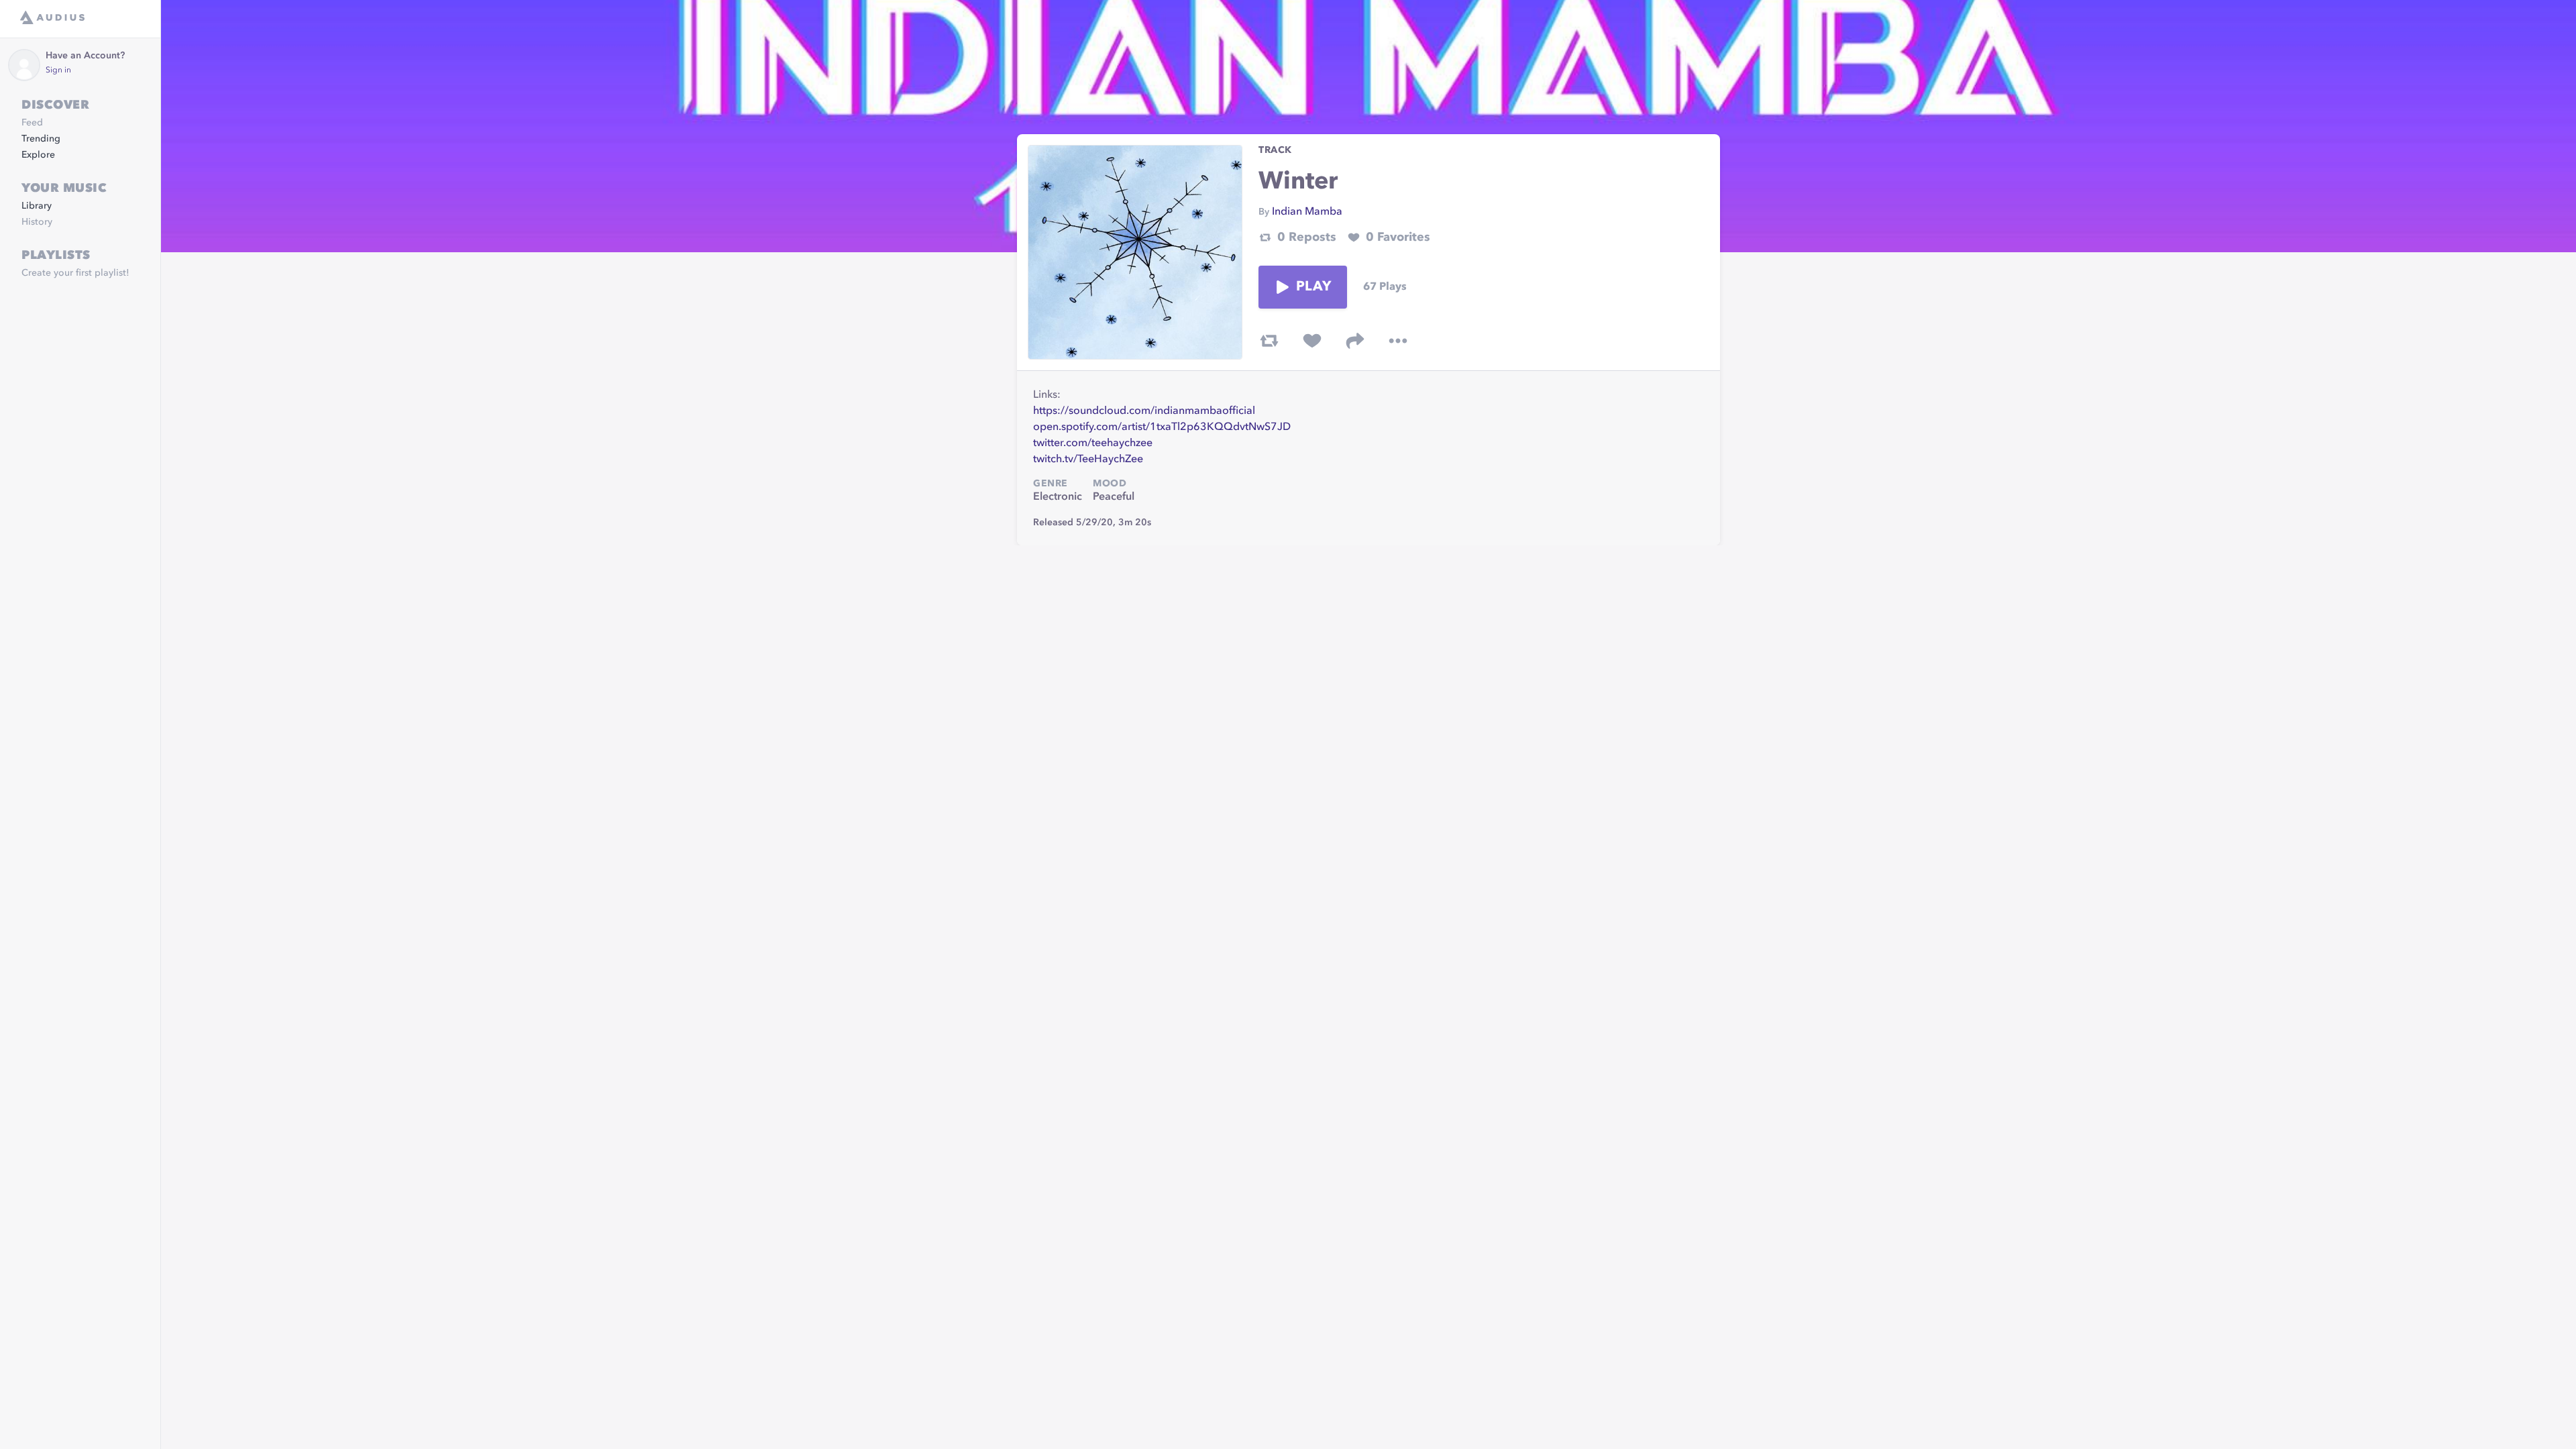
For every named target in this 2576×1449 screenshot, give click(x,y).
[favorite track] (1312, 341)
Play (1313, 287)
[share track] (1355, 341)
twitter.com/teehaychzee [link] (1093, 443)
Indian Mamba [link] (1307, 212)
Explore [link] (38, 155)
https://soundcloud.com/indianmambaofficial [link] (1144, 411)
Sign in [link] (58, 70)
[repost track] (1269, 341)
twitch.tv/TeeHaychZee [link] (1088, 460)
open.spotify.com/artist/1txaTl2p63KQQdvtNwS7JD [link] (1162, 427)
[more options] (1398, 341)
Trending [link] (41, 139)
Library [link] (37, 206)
